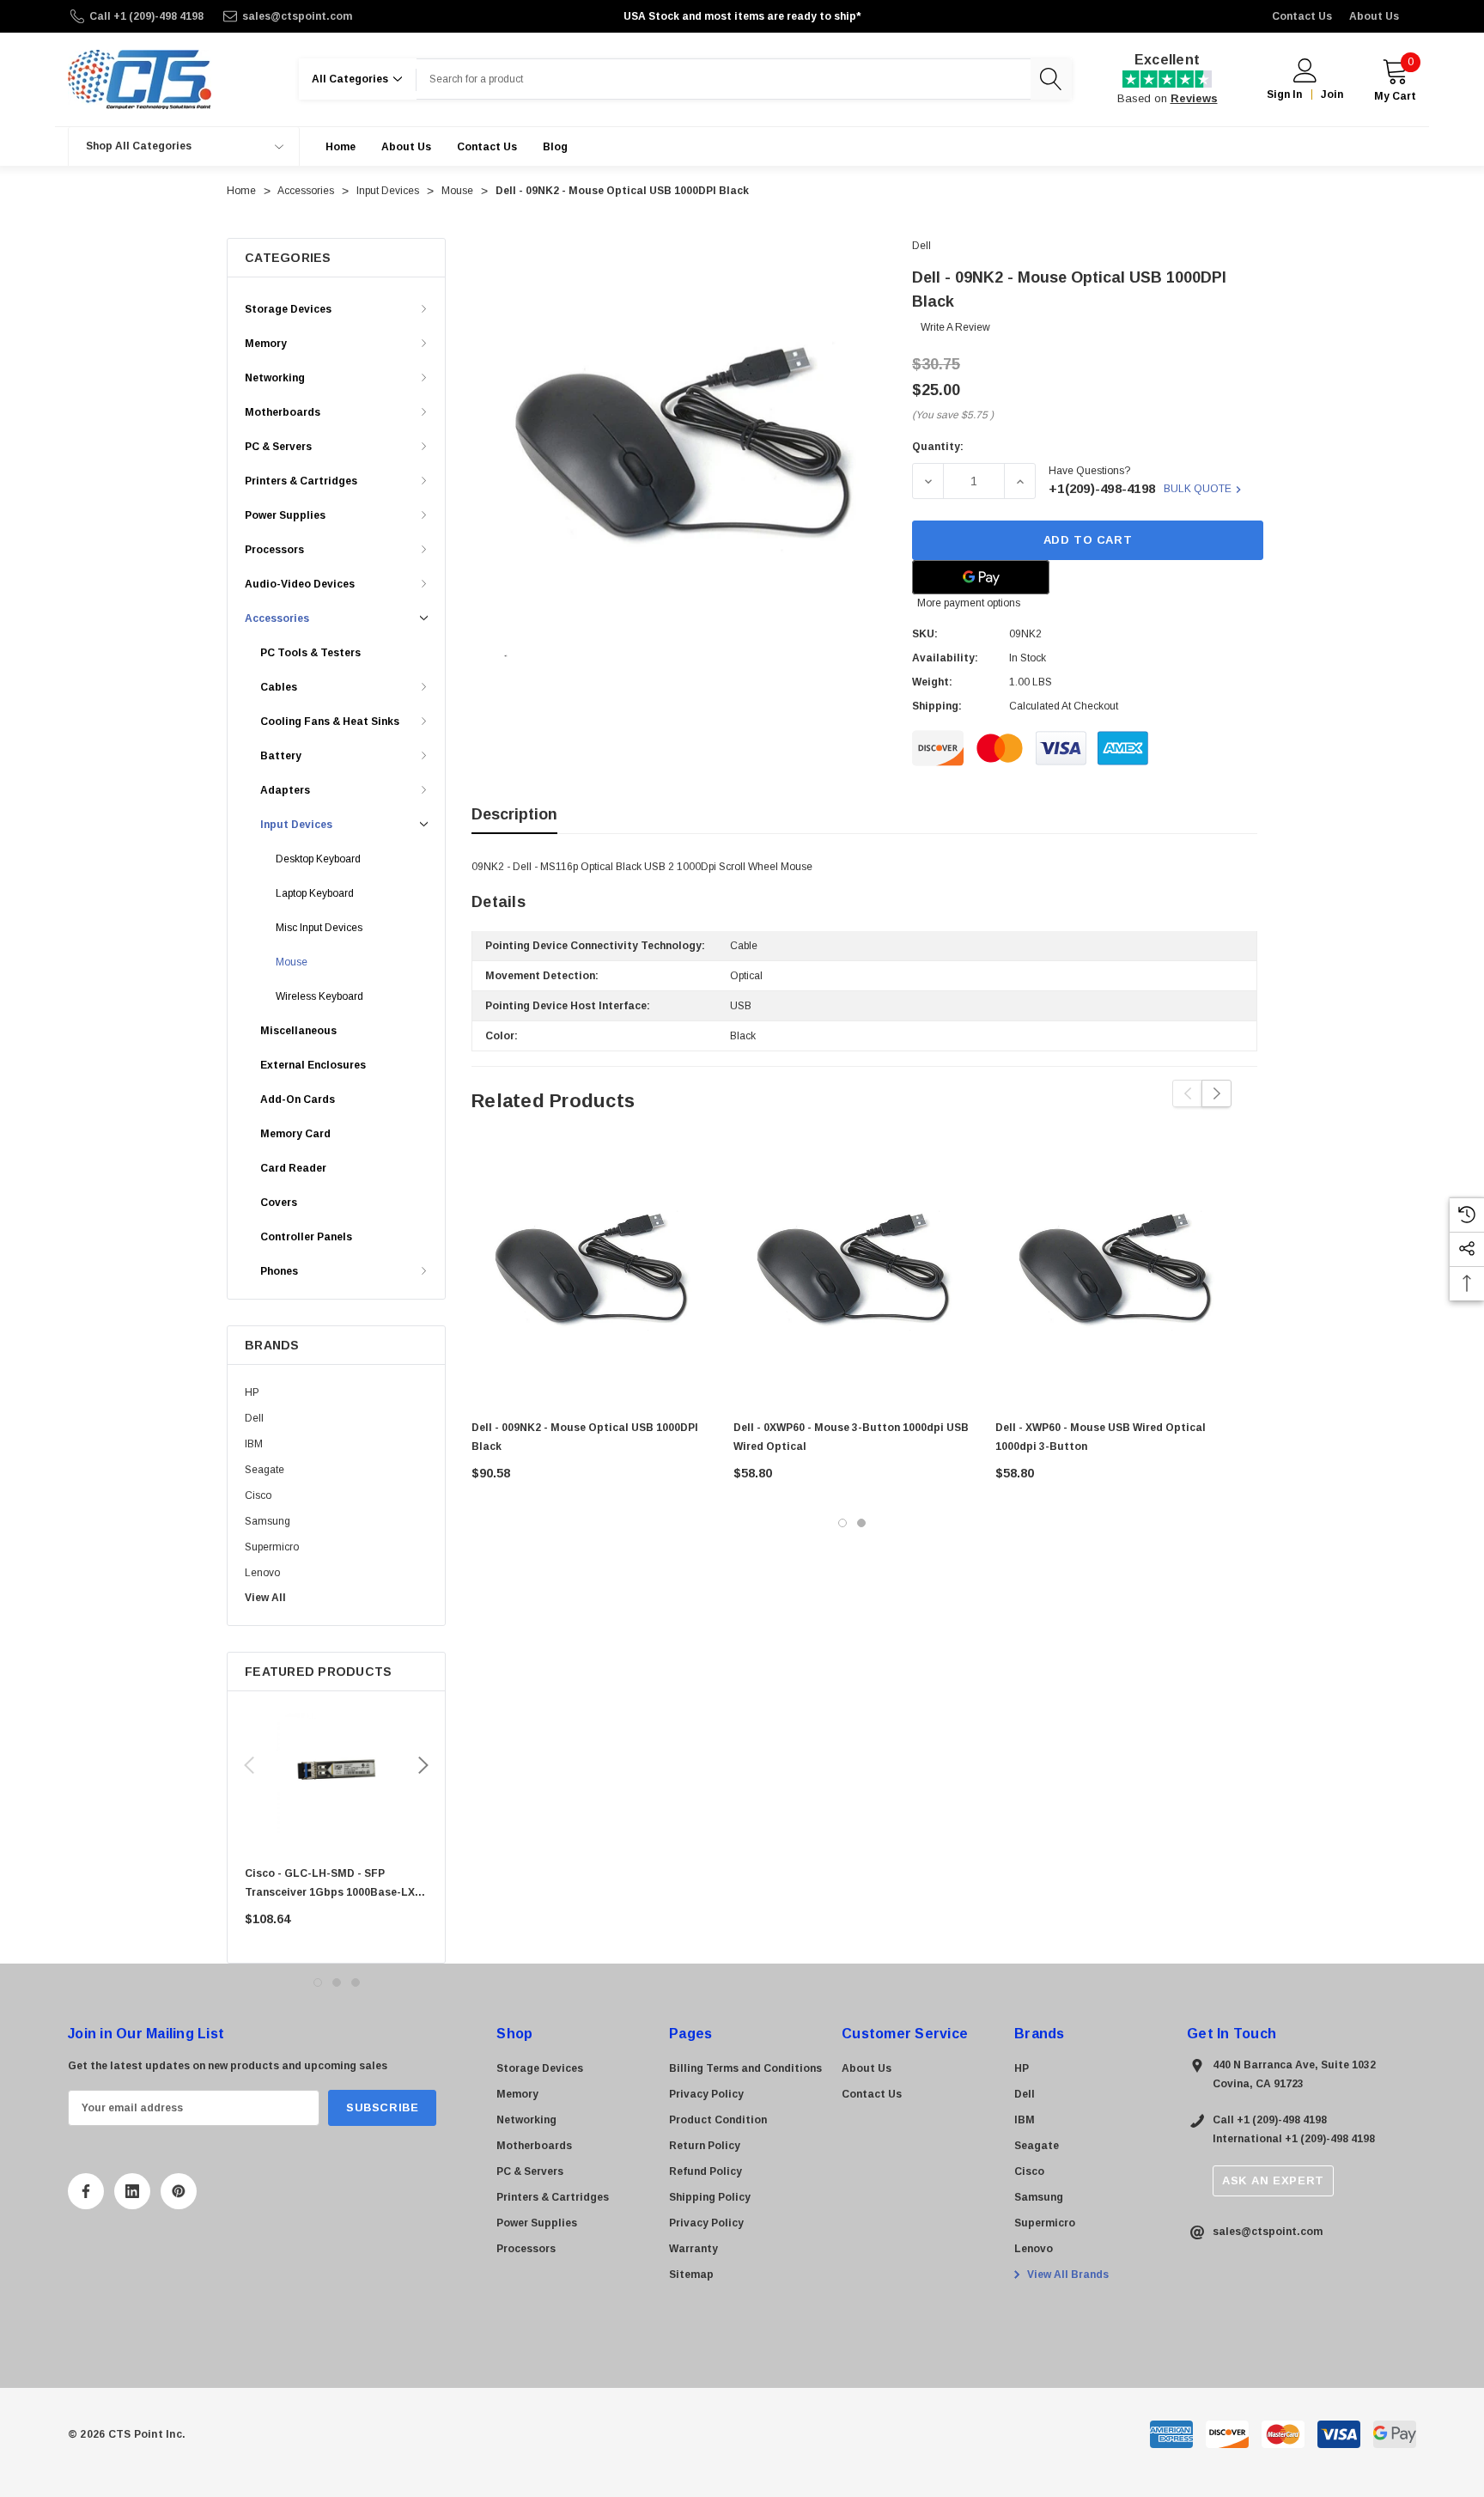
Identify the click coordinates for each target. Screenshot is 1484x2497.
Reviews (1194, 98)
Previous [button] (249, 1765)
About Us (1374, 16)
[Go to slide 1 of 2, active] (842, 1523)
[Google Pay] (981, 577)
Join (1332, 94)
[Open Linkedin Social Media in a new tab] (132, 2191)
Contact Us (1302, 16)
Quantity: (938, 447)
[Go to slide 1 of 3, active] (318, 1982)
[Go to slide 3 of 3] (356, 1982)
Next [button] (423, 1765)
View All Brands (1067, 2275)
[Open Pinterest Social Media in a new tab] (179, 2191)
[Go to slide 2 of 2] (861, 1523)
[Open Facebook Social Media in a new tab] (86, 2191)
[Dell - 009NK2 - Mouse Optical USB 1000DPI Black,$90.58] (590, 1269)
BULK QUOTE (1198, 489)
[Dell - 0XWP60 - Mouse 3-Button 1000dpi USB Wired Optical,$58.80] (851, 1269)
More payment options (969, 603)
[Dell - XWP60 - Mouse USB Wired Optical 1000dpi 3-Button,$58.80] (1113, 1269)
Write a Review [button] (955, 327)
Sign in (1284, 94)
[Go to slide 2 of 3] (337, 1982)
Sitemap (691, 2275)
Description (514, 814)
